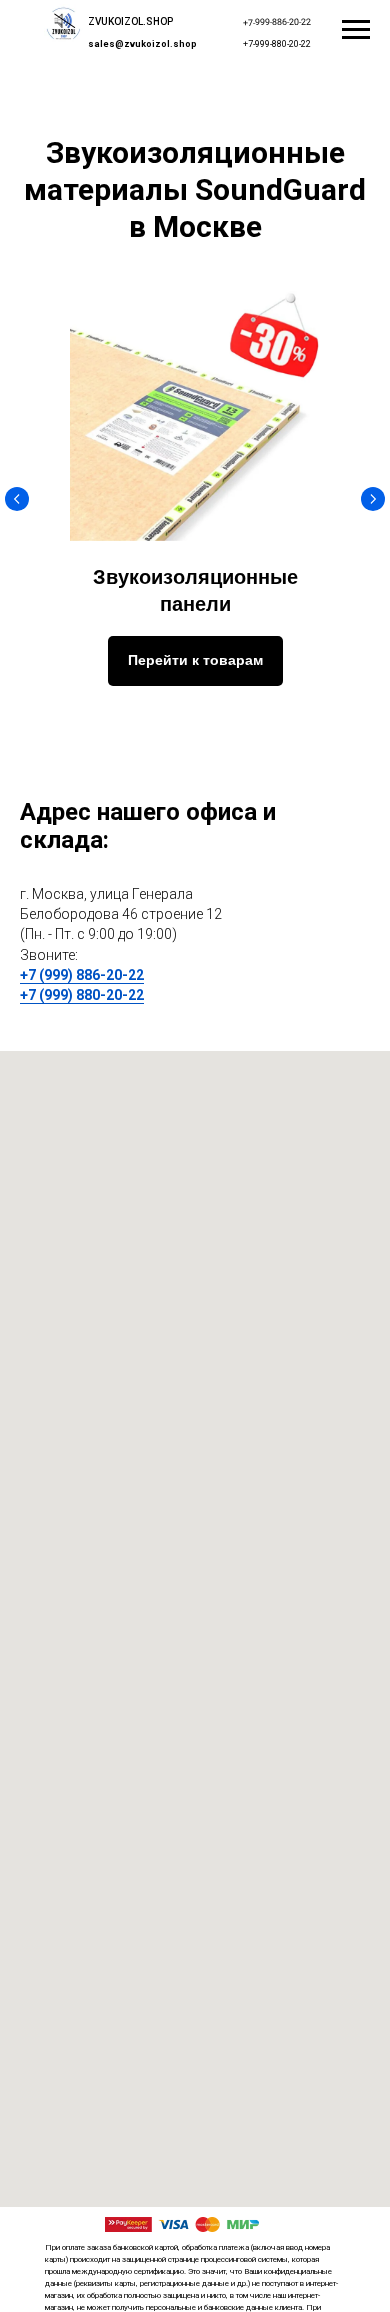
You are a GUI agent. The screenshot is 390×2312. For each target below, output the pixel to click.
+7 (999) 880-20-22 (82, 995)
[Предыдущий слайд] (17, 499)
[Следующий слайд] (373, 499)
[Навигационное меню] (356, 30)
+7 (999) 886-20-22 (82, 975)
